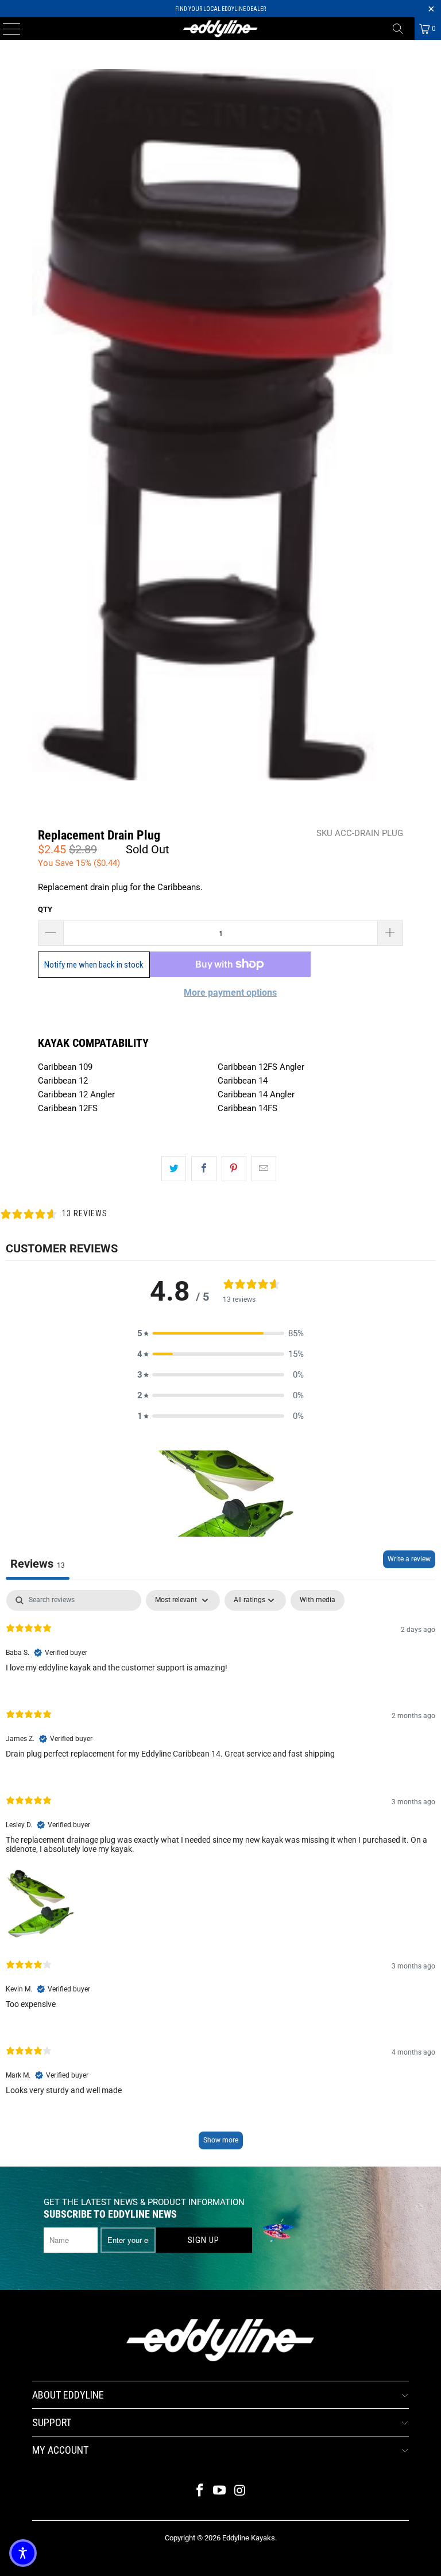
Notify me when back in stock (94, 965)
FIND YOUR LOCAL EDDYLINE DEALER (220, 9)
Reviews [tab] (38, 1564)
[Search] (402, 29)
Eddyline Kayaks (249, 2538)
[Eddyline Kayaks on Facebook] (200, 2491)
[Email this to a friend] (264, 1169)
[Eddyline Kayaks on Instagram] (240, 2491)
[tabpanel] (220, 1875)
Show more (221, 2140)
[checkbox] (318, 1600)
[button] (220, 1333)
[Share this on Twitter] (174, 1169)
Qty (45, 909)
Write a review (409, 1559)
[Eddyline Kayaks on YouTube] (220, 2491)
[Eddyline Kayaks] (220, 29)
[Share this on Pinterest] (234, 1169)
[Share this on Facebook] (204, 1169)
